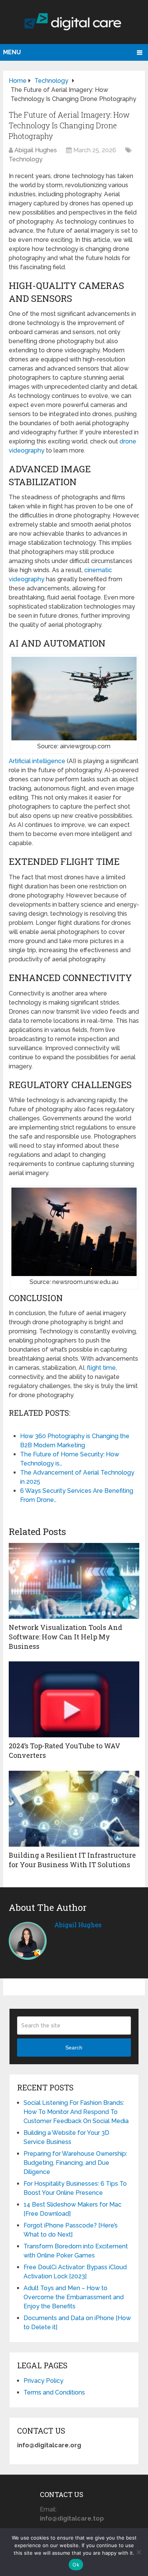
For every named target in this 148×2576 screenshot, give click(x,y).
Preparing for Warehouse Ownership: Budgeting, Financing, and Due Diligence (75, 2163)
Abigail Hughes (36, 150)
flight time (101, 1368)
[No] (139, 2552)
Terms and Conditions (54, 2392)
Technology (26, 159)
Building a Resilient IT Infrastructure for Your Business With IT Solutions (72, 1860)
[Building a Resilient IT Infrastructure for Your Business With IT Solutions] (74, 1809)
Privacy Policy (43, 2381)
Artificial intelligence (37, 761)
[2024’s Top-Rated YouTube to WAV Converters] (74, 1699)
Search (74, 2048)
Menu (12, 52)
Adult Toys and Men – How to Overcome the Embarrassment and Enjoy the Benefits (74, 2297)
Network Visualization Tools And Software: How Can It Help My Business (65, 1637)
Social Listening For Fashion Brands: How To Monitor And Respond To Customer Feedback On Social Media (76, 2112)
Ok (76, 2565)
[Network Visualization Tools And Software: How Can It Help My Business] (74, 1581)
